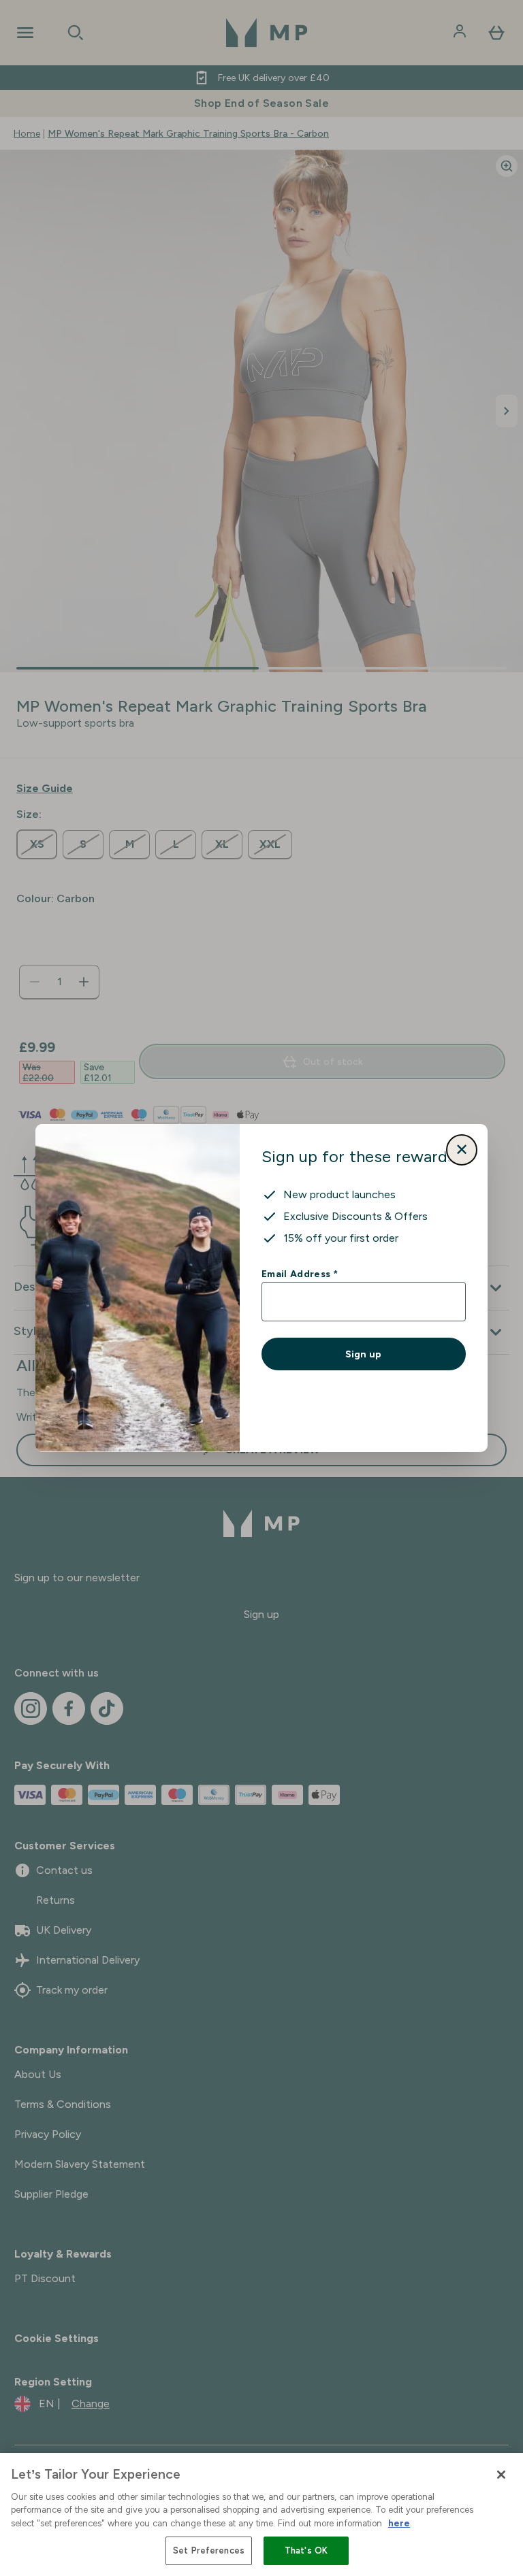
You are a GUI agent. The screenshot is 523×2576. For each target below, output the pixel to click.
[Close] (501, 2475)
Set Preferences (209, 2550)
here (399, 2523)
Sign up (363, 1354)
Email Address (299, 1274)
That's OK (306, 2550)
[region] (261, 2514)
